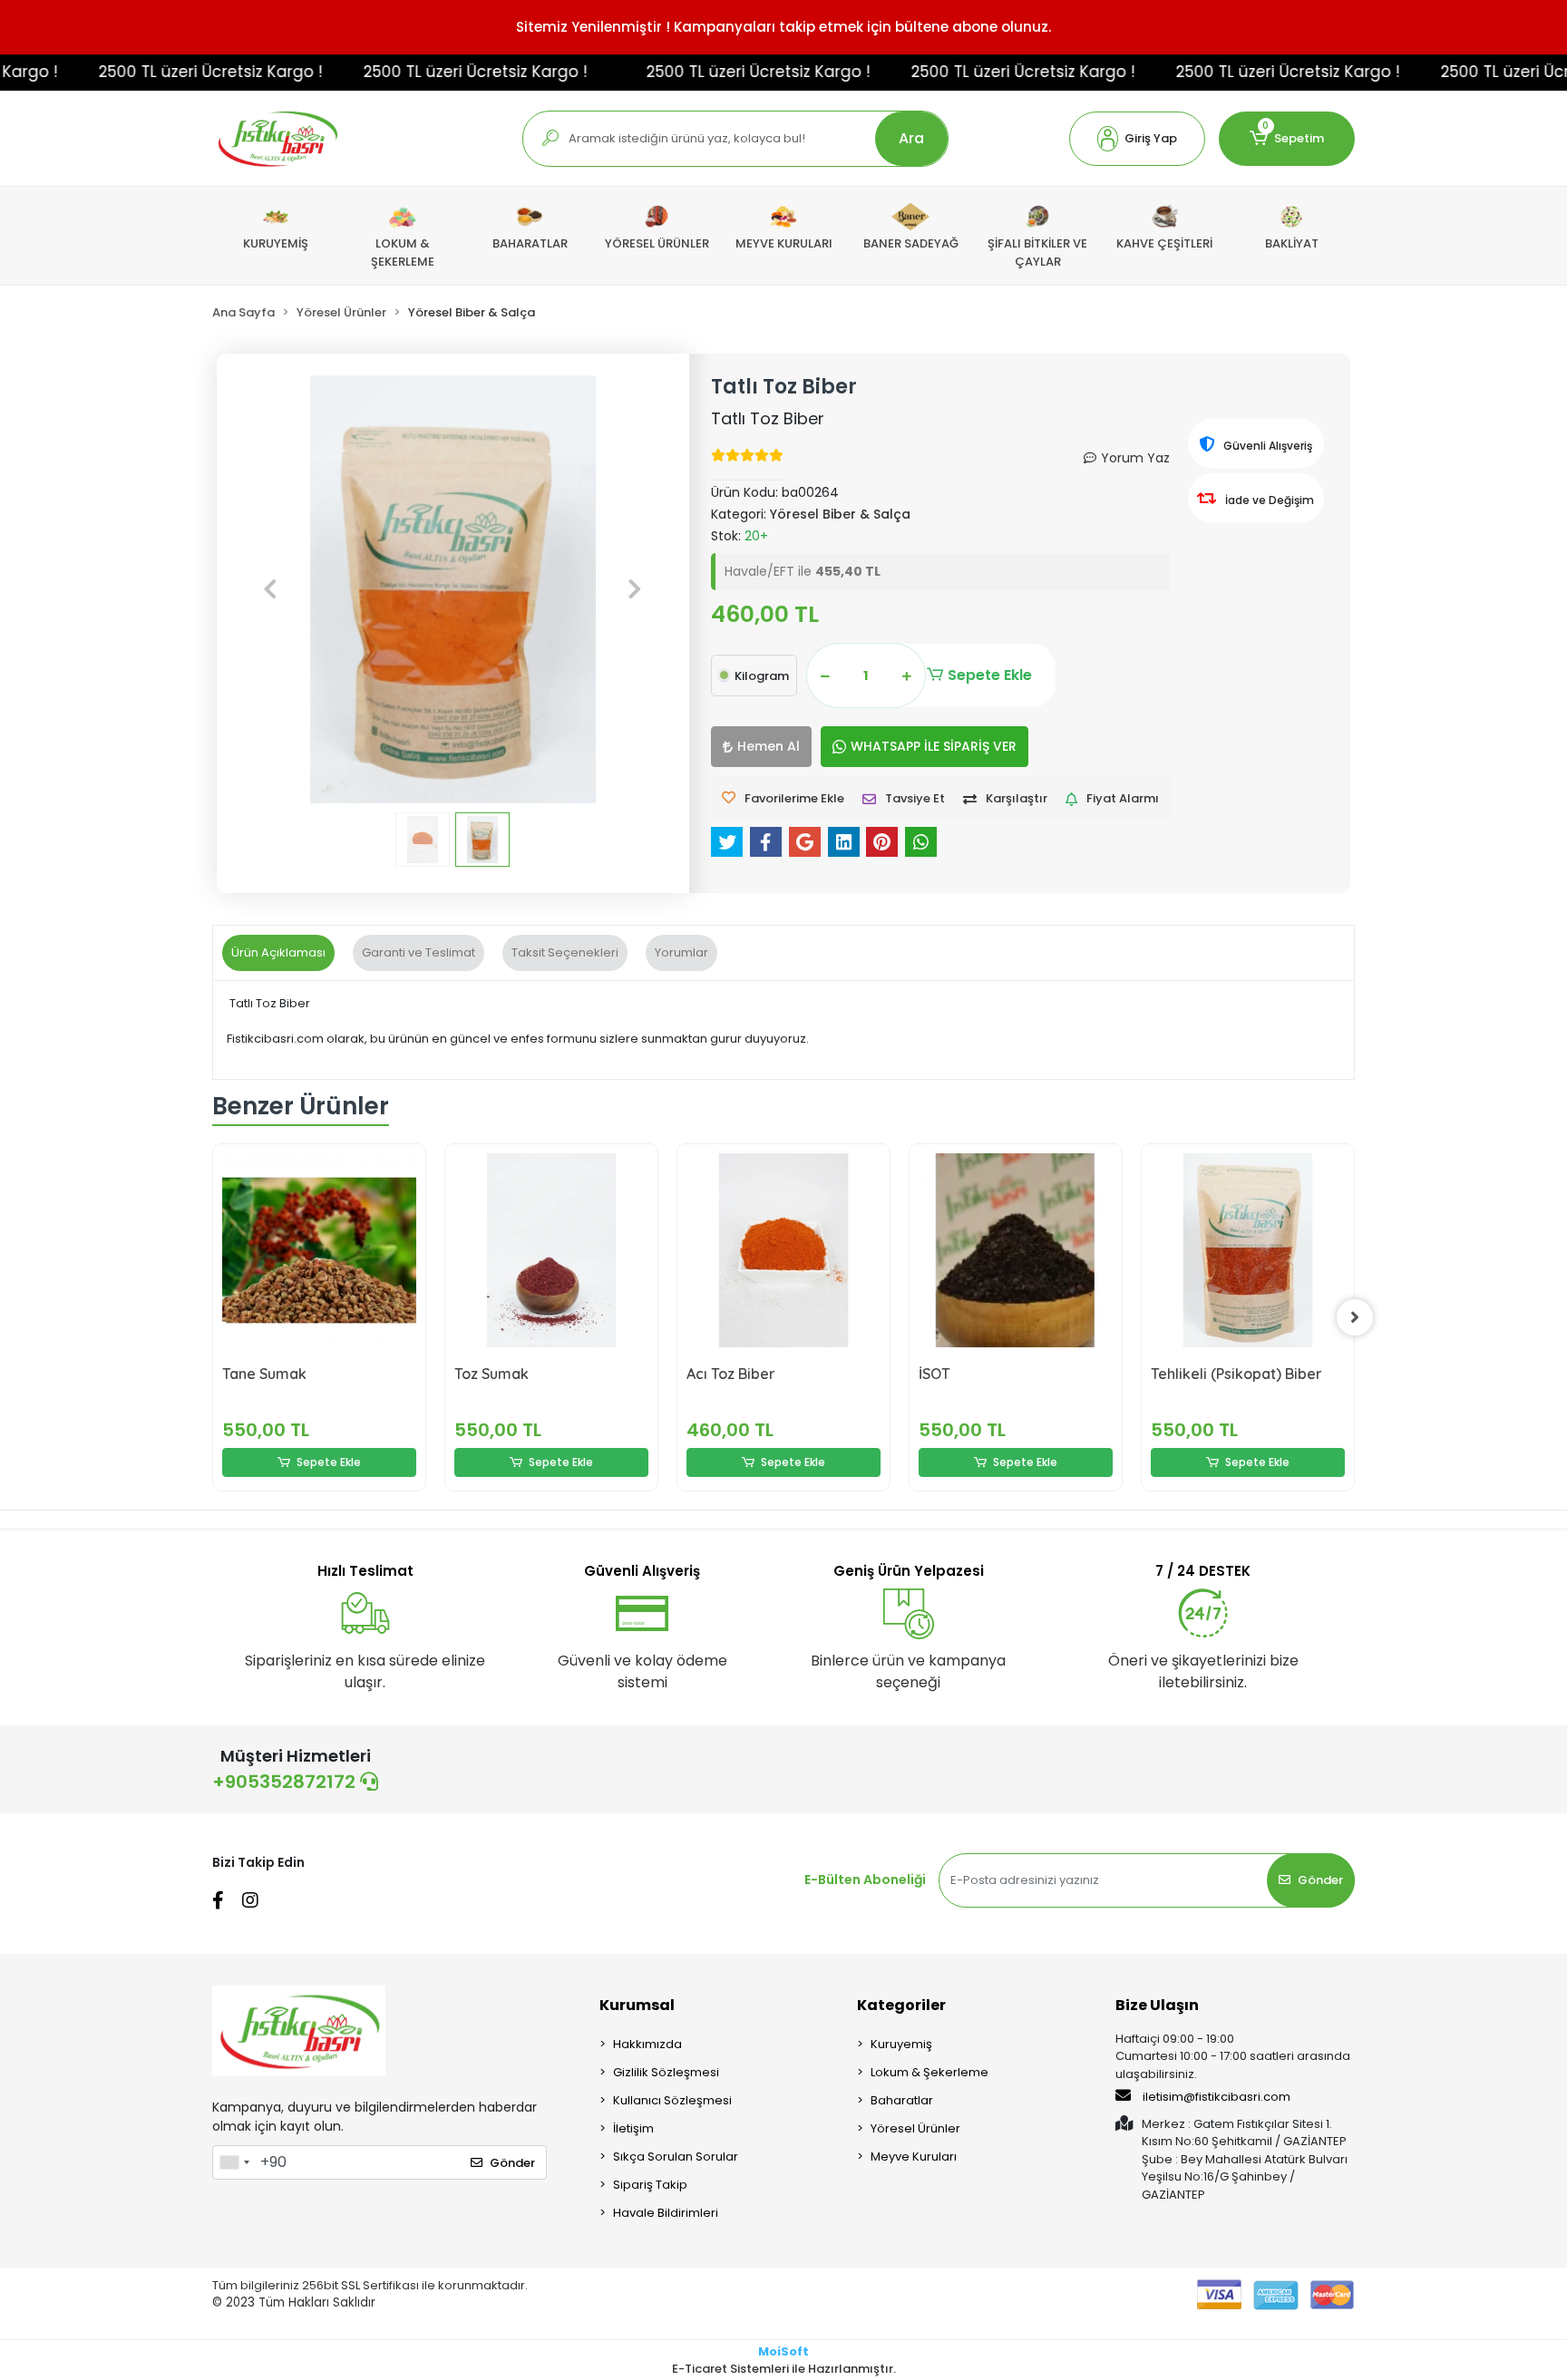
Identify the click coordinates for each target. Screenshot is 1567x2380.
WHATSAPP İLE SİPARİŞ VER (934, 746)
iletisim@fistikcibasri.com (1217, 2097)
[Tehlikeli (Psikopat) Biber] (1248, 1250)
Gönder (1320, 1880)
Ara (911, 138)
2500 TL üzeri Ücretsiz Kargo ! (167, 72)
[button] (1137, 139)
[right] (1355, 1317)
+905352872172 (286, 1782)
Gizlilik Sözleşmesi (666, 2072)
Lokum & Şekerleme (929, 2072)
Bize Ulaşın (1157, 2005)
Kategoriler (901, 2005)
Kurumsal (637, 2005)
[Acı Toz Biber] (783, 1250)
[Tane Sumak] (319, 1250)
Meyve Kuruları (914, 2157)
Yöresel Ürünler (915, 2128)
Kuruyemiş (901, 2044)
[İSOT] (1016, 1250)
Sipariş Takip (650, 2185)
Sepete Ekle (990, 675)
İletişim (633, 2128)
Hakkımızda (647, 2044)
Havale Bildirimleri (666, 2213)
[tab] (278, 953)
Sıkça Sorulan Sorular (676, 2157)
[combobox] (234, 2162)
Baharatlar (902, 2100)
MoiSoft (783, 2351)
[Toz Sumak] (551, 1250)
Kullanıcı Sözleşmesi (672, 2100)
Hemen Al (769, 746)
